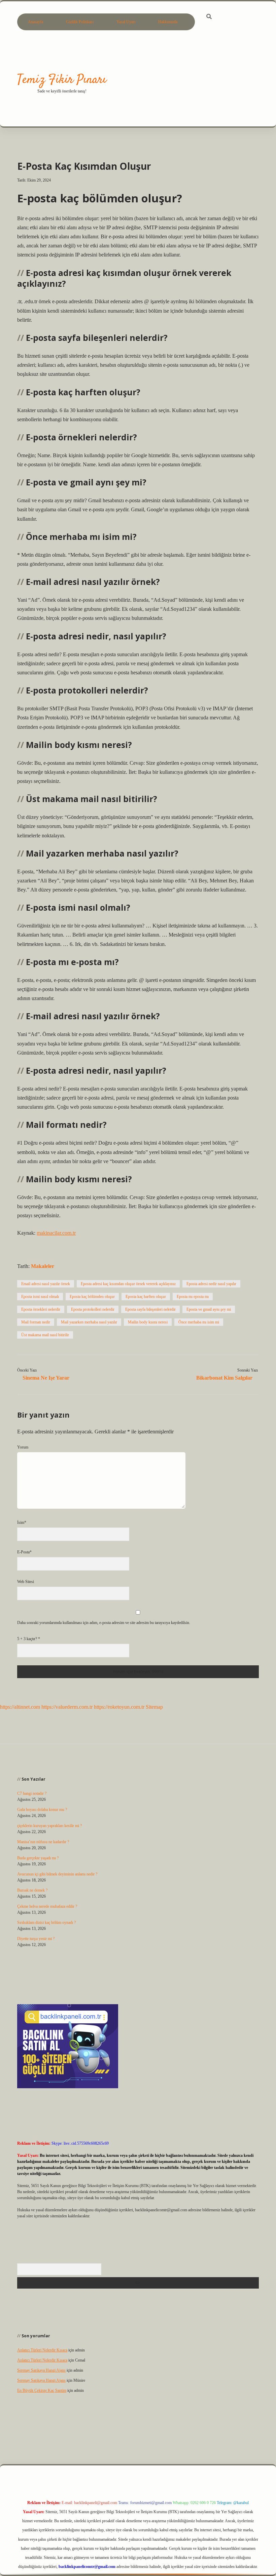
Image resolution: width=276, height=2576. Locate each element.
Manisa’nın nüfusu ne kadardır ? (43, 1842)
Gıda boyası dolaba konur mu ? (42, 1810)
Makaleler (43, 1266)
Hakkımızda (168, 22)
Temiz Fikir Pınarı (62, 80)
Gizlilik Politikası (80, 22)
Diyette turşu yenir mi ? (36, 1939)
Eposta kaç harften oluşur (146, 1297)
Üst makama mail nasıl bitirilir (45, 1335)
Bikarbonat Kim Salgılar (224, 1378)
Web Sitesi (26, 1582)
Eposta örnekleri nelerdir (41, 1309)
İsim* (22, 1522)
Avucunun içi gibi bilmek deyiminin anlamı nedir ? (57, 1874)
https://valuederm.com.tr (67, 1707)
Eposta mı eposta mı (193, 1297)
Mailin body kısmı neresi (148, 1322)
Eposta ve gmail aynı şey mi (209, 1309)
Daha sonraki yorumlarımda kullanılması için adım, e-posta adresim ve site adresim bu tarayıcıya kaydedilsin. (104, 1623)
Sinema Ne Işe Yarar (46, 1378)
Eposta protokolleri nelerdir (93, 1309)
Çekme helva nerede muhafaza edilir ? (47, 1906)
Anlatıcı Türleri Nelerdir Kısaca (42, 2350)
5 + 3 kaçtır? (29, 1639)
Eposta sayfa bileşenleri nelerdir (150, 1309)
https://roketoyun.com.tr (119, 1707)
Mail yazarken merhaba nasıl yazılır (89, 1322)
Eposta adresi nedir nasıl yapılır (211, 1284)
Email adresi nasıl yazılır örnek (46, 1284)
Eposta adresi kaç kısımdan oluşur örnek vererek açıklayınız (128, 1284)
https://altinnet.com (20, 1707)
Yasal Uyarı (126, 22)
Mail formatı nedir (36, 1322)
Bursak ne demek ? (32, 1890)
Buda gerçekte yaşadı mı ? (38, 1858)
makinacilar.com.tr (56, 1233)
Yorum (23, 1447)
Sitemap (154, 1707)
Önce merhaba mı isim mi (199, 1322)
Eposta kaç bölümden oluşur (92, 1297)
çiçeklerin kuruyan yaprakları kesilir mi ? (49, 1826)
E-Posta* (24, 1552)
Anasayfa (36, 22)
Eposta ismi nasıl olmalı (40, 1297)
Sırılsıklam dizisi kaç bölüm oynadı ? (46, 1923)
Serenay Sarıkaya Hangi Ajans (41, 2370)
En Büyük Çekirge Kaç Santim (42, 2390)
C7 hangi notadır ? (32, 1793)
